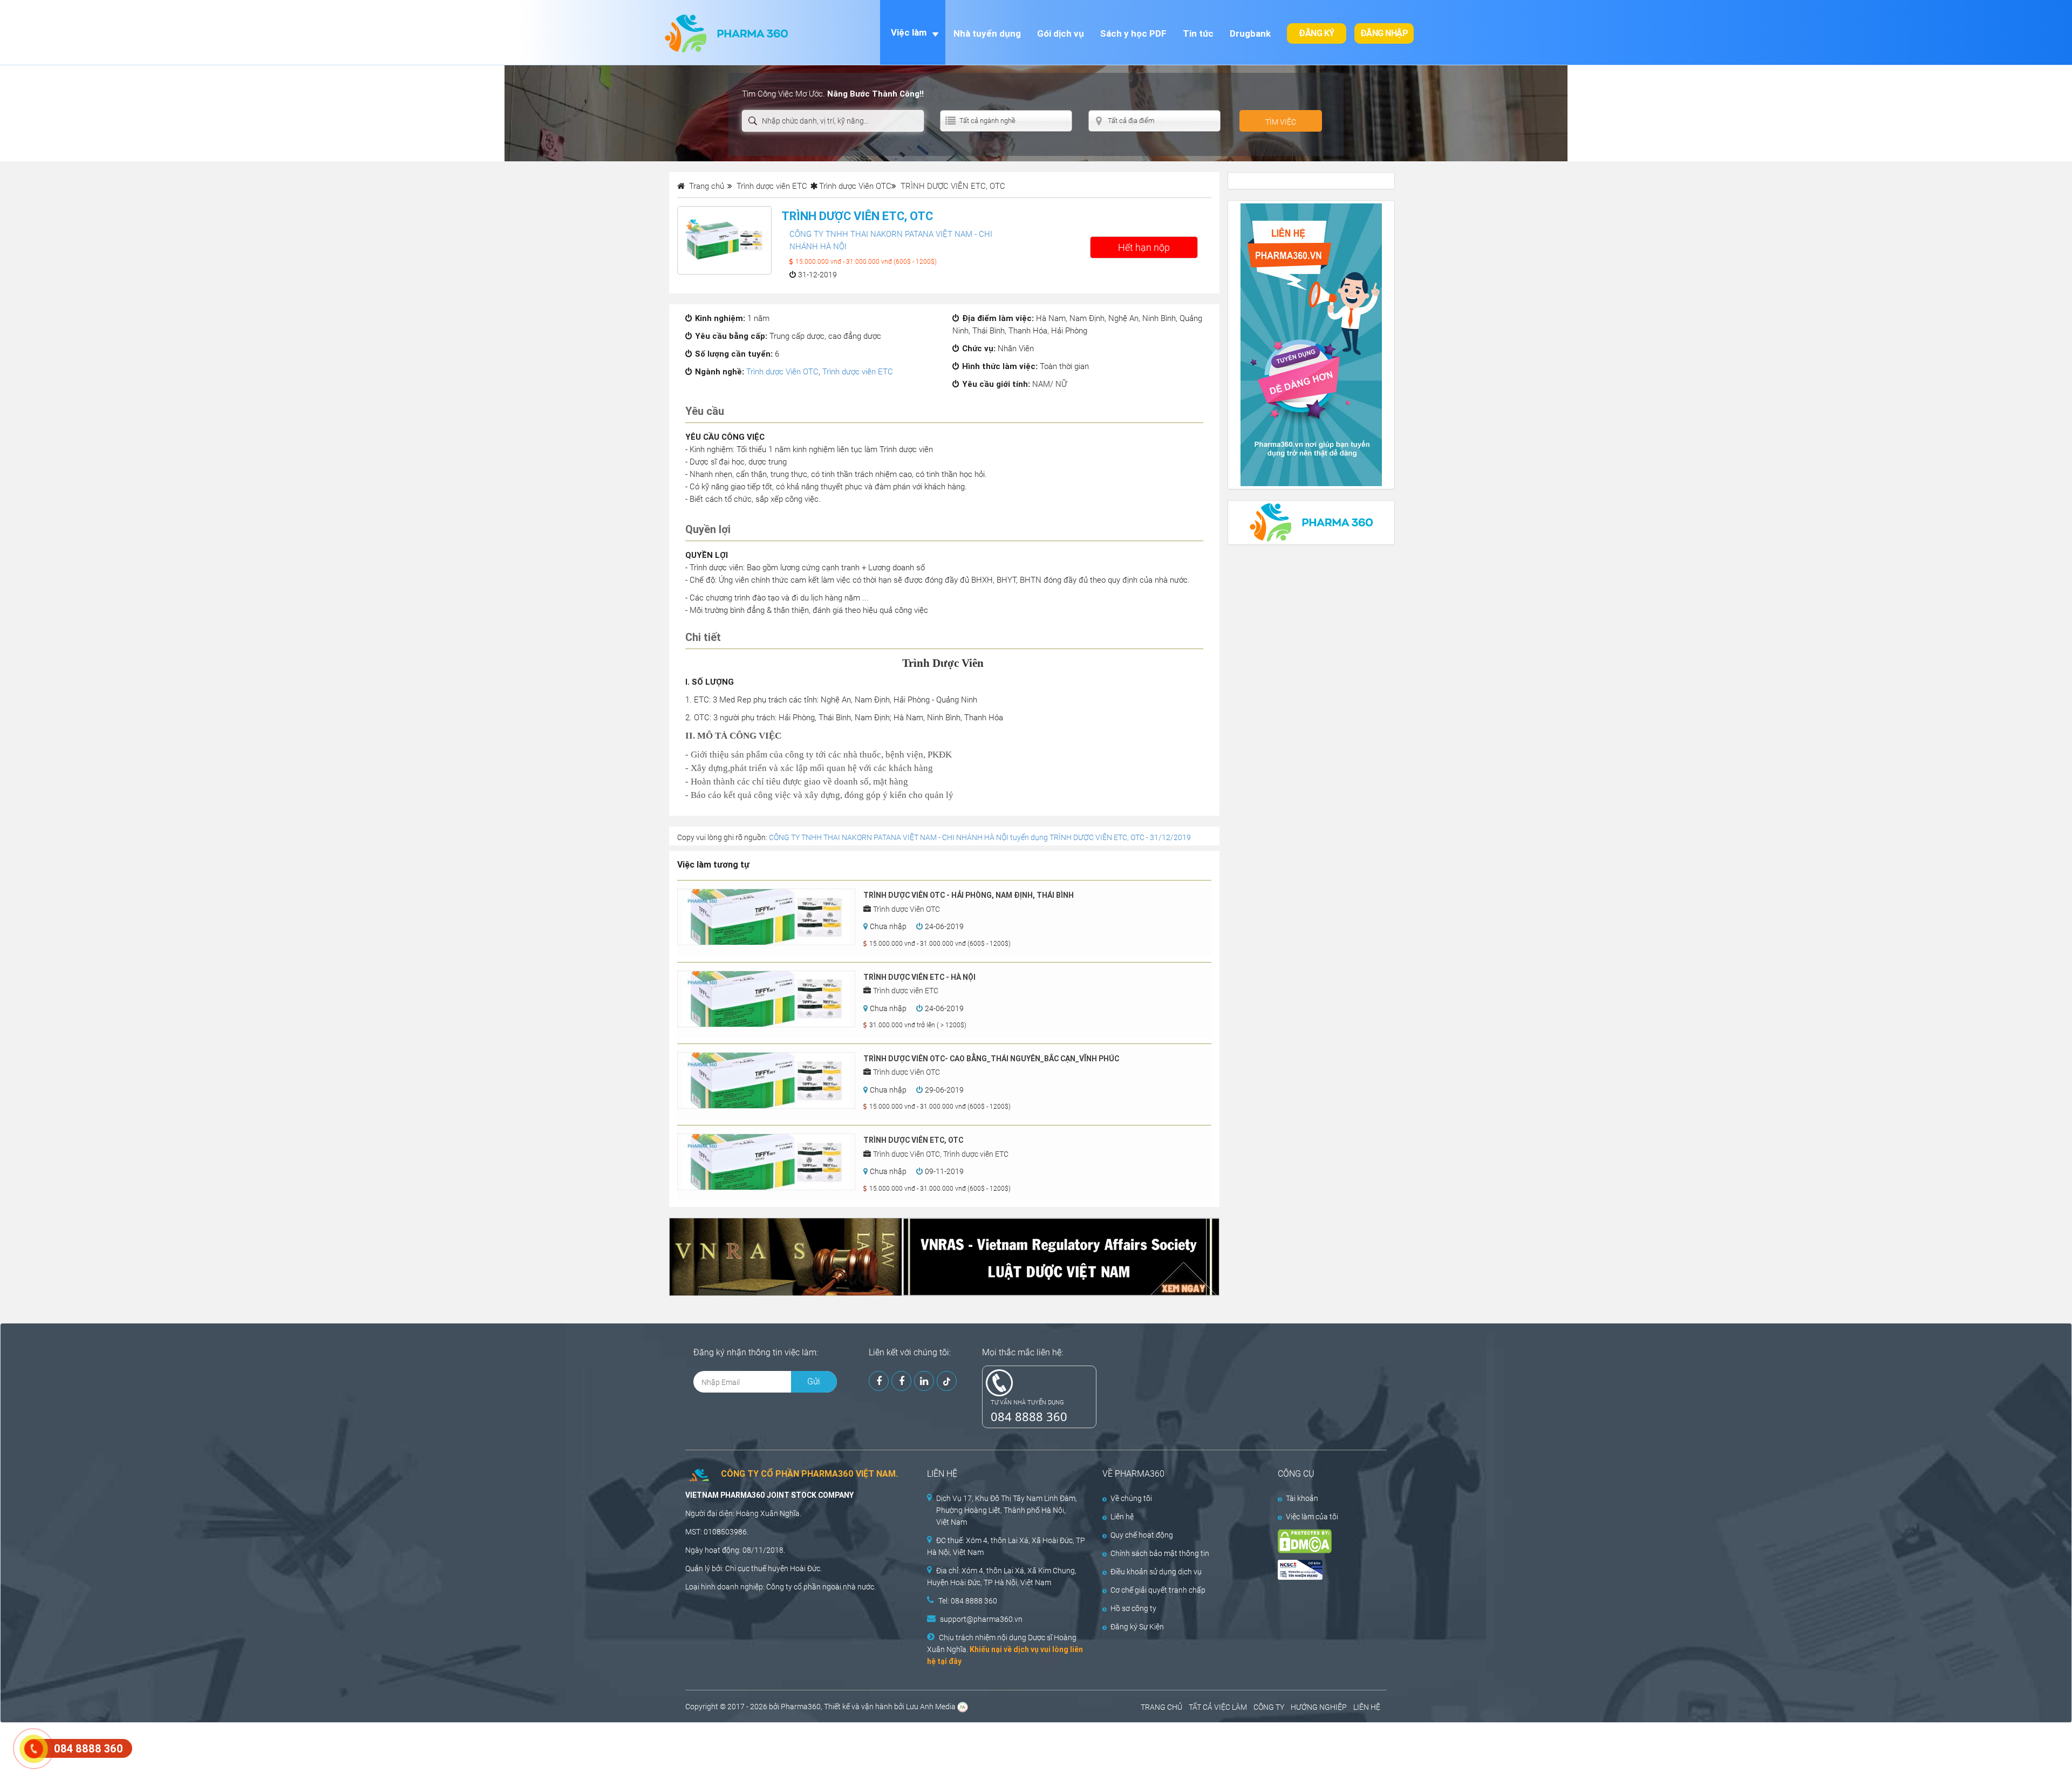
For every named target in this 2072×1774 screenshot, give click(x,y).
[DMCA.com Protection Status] (1323, 1541)
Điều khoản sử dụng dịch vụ (1156, 1572)
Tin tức (1198, 33)
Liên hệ (1122, 1517)
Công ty (779, 1587)
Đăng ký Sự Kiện (1137, 1627)
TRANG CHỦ (1161, 1707)
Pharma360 (801, 1707)
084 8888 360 (1029, 1416)
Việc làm (909, 32)
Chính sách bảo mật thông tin (1160, 1553)
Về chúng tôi (1131, 1498)
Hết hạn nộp (1144, 247)
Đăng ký (1317, 33)
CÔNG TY (1269, 1707)
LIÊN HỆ (1367, 1707)
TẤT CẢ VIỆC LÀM (1218, 1707)
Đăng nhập (1384, 33)
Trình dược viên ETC (858, 372)
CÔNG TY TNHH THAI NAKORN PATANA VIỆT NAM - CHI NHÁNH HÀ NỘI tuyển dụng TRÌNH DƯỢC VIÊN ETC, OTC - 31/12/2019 (980, 837)
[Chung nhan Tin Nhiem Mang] (1323, 1570)
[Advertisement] (196, 1747)
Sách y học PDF (1133, 33)
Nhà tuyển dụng (987, 33)
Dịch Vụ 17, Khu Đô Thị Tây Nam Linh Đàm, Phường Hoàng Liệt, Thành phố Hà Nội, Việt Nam (1007, 1510)
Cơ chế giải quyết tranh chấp (1158, 1590)
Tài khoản (1302, 1498)
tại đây (949, 1661)
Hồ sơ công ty (1133, 1608)
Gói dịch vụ (1061, 33)
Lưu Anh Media (931, 1707)
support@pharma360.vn (981, 1619)
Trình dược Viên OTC (855, 186)
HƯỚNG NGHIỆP (1319, 1707)
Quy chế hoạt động (1142, 1535)
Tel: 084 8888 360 (968, 1601)
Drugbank (1250, 33)
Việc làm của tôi (1312, 1517)
